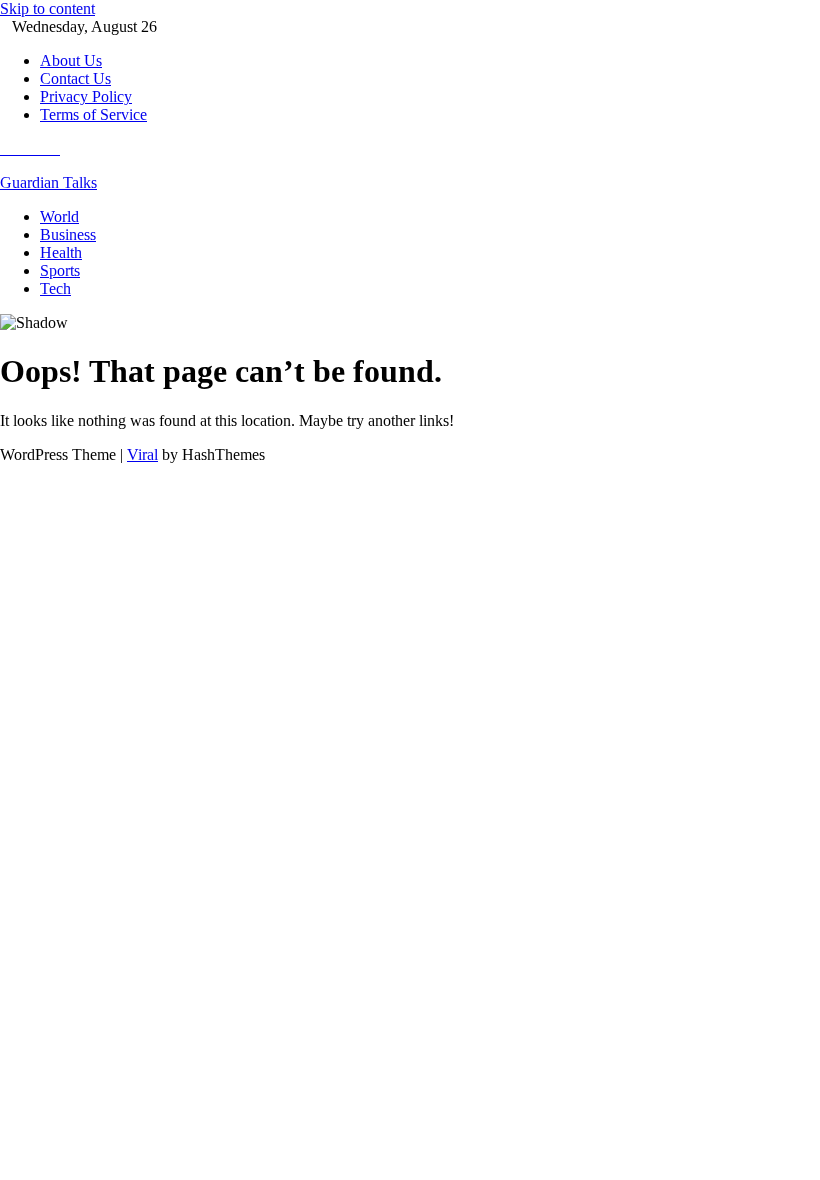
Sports (60, 270)
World (59, 216)
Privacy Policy (86, 96)
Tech (55, 288)
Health (61, 252)
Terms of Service (93, 114)
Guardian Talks (48, 182)
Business (68, 234)
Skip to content (47, 8)
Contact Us (75, 78)
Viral (142, 454)
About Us (71, 60)
